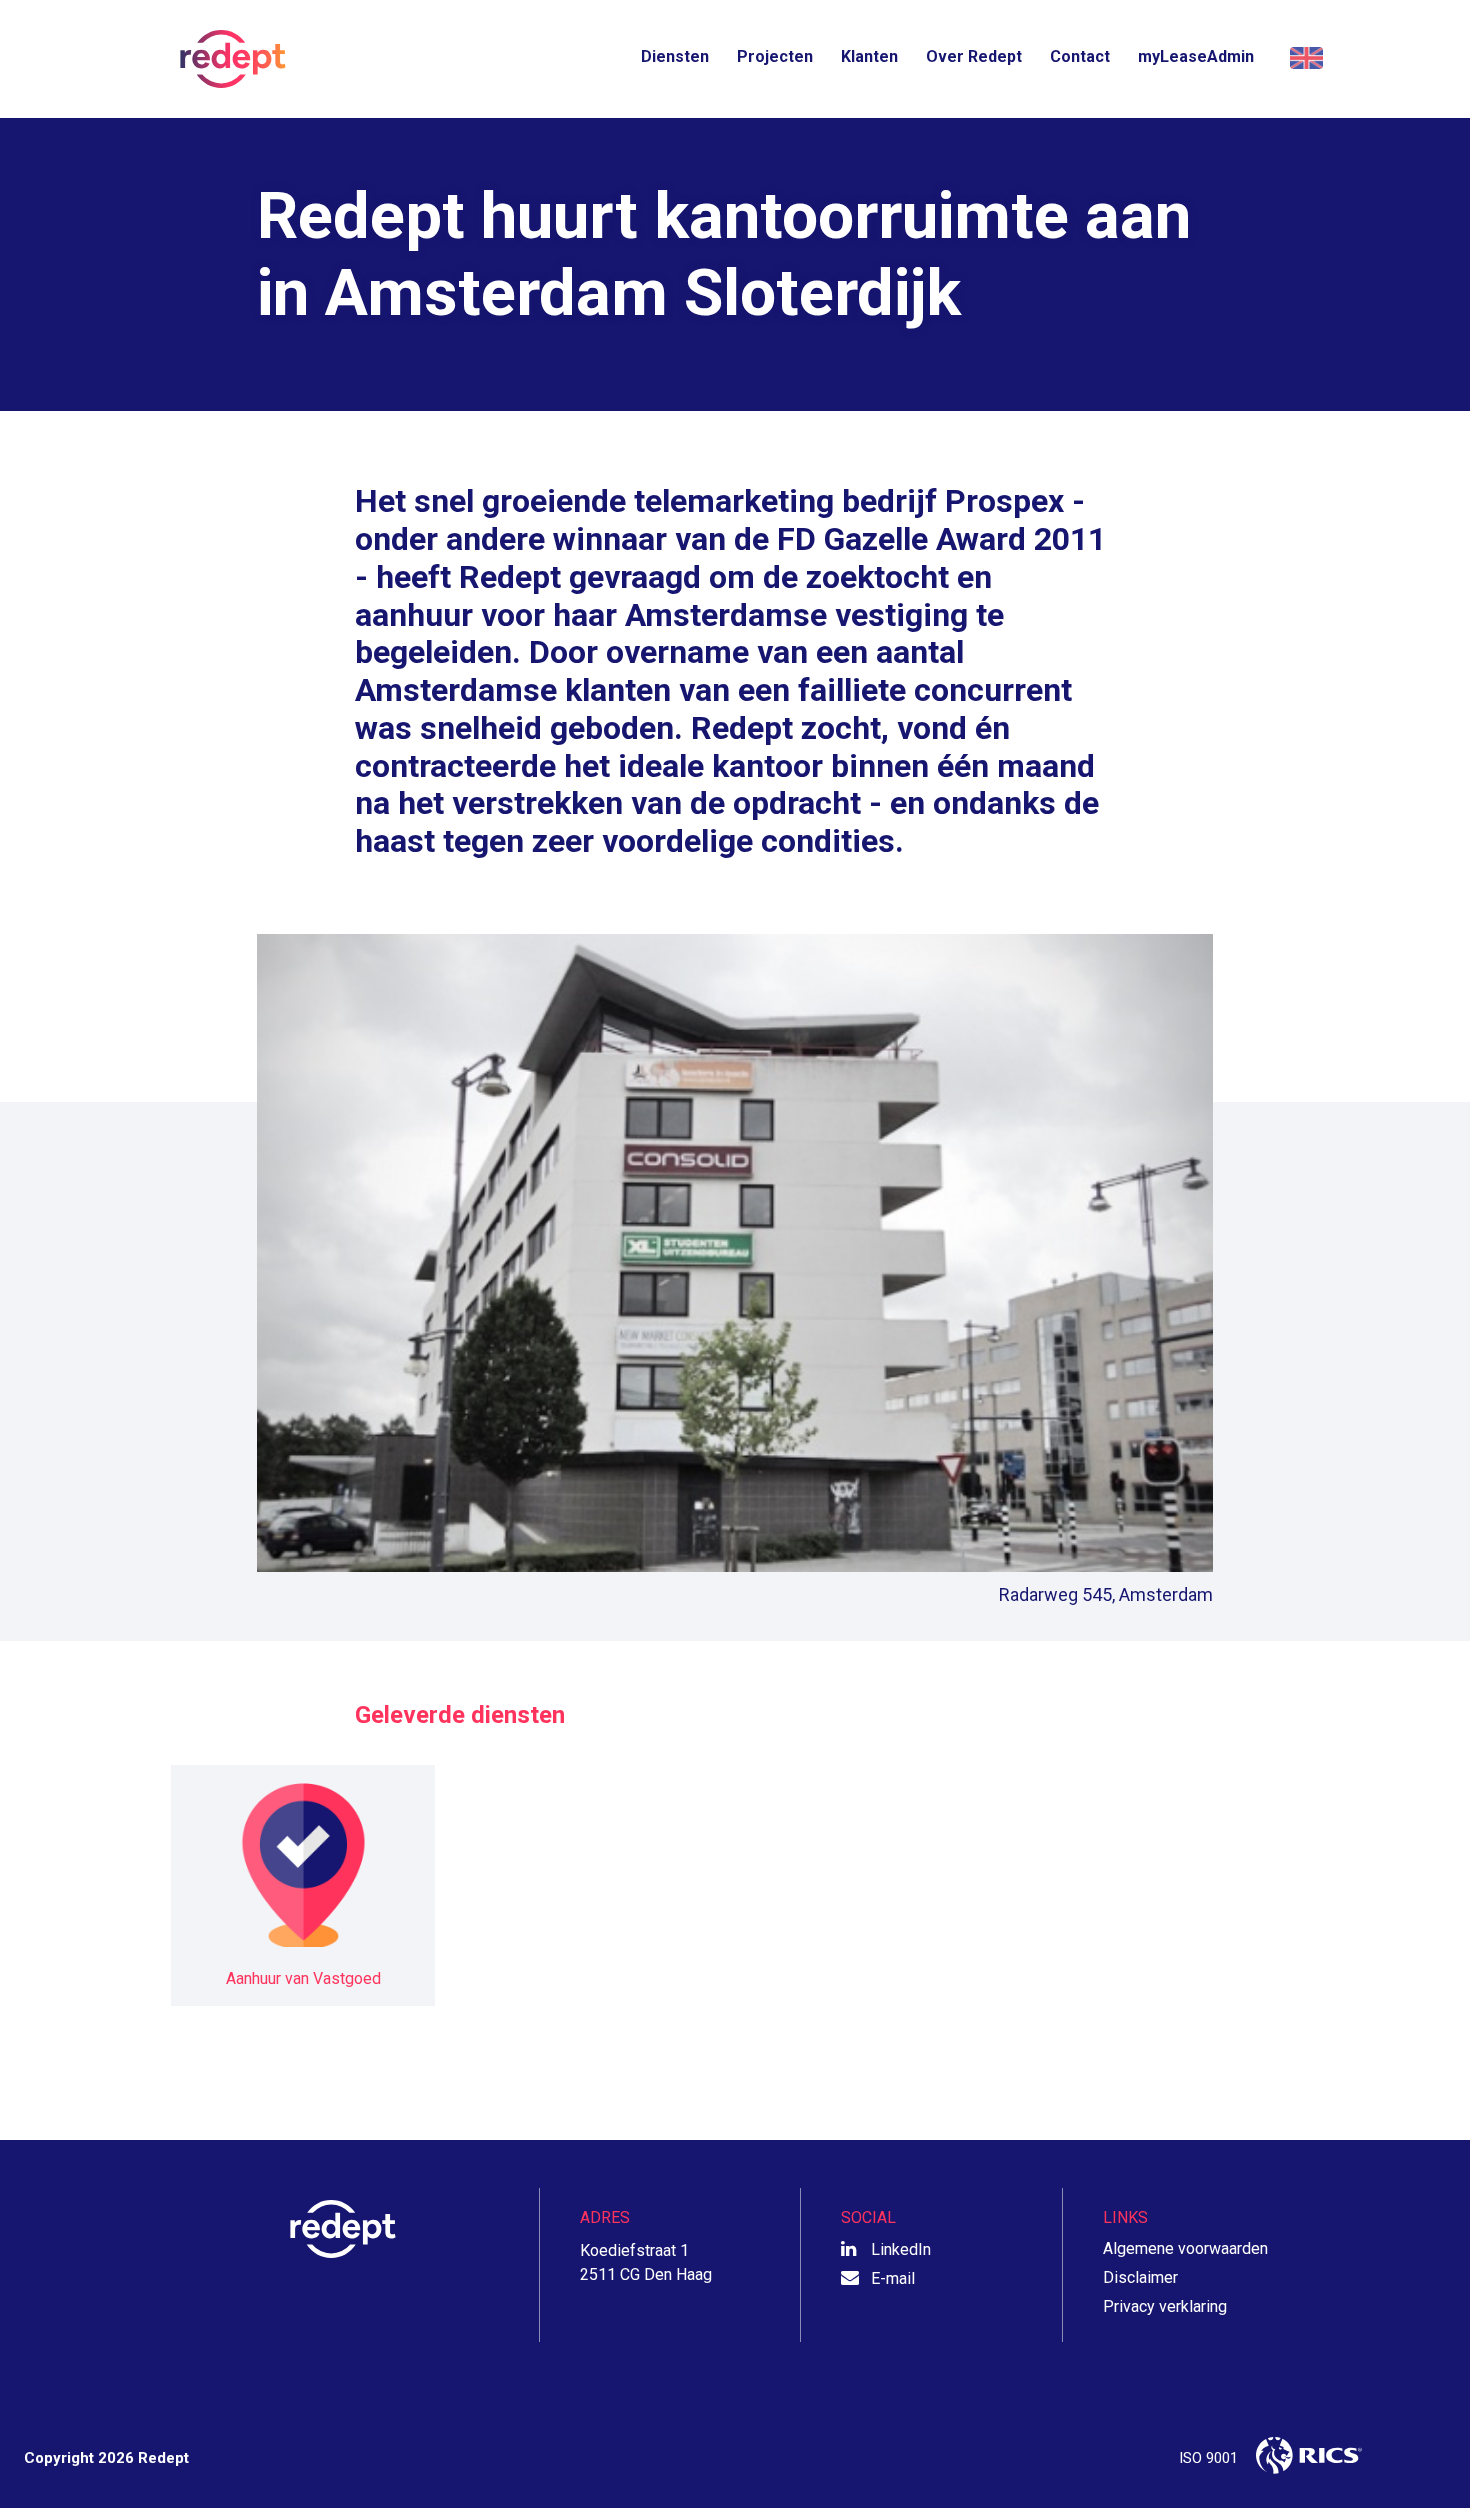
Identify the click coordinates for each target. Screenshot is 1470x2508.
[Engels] (1303, 58)
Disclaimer (1140, 2277)
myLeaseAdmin (1196, 56)
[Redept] (227, 59)
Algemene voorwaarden (1185, 2248)
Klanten (869, 56)
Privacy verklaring (1165, 2306)
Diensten (675, 56)
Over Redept (974, 56)
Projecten (775, 56)
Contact (1080, 56)
